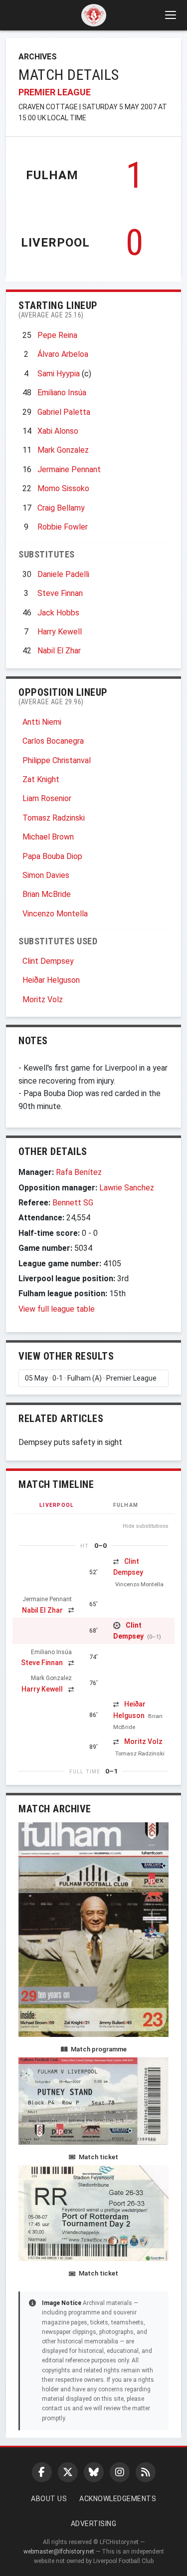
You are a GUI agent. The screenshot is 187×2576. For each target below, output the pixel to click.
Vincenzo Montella (55, 914)
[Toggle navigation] (170, 15)
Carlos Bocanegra (53, 741)
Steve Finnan (60, 593)
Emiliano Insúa (62, 393)
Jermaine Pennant (69, 469)
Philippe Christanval (57, 760)
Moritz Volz (43, 1000)
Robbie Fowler (63, 527)
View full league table (57, 1309)
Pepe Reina (57, 335)
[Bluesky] (94, 2472)
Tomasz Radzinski (54, 818)
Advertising (94, 2524)
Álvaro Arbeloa (63, 354)
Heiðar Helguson (51, 980)
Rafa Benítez (79, 1172)
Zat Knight (41, 779)
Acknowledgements (118, 2499)
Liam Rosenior (47, 798)
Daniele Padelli (63, 574)
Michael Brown (48, 837)
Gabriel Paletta (64, 412)
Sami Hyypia (59, 374)
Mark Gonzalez (63, 450)
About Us (49, 2499)
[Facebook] (42, 2472)
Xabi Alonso (58, 431)
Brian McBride (47, 894)
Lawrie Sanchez (127, 1188)
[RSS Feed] (146, 2472)
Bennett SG (73, 1203)
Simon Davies (46, 875)
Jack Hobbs (58, 613)
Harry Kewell (60, 632)
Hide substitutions (146, 1526)
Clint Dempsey (48, 961)
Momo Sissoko (63, 488)
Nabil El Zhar (59, 651)
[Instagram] (120, 2472)
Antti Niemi (42, 722)
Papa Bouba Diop (52, 856)
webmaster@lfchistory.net (59, 2552)
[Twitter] (68, 2472)
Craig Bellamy (61, 508)
